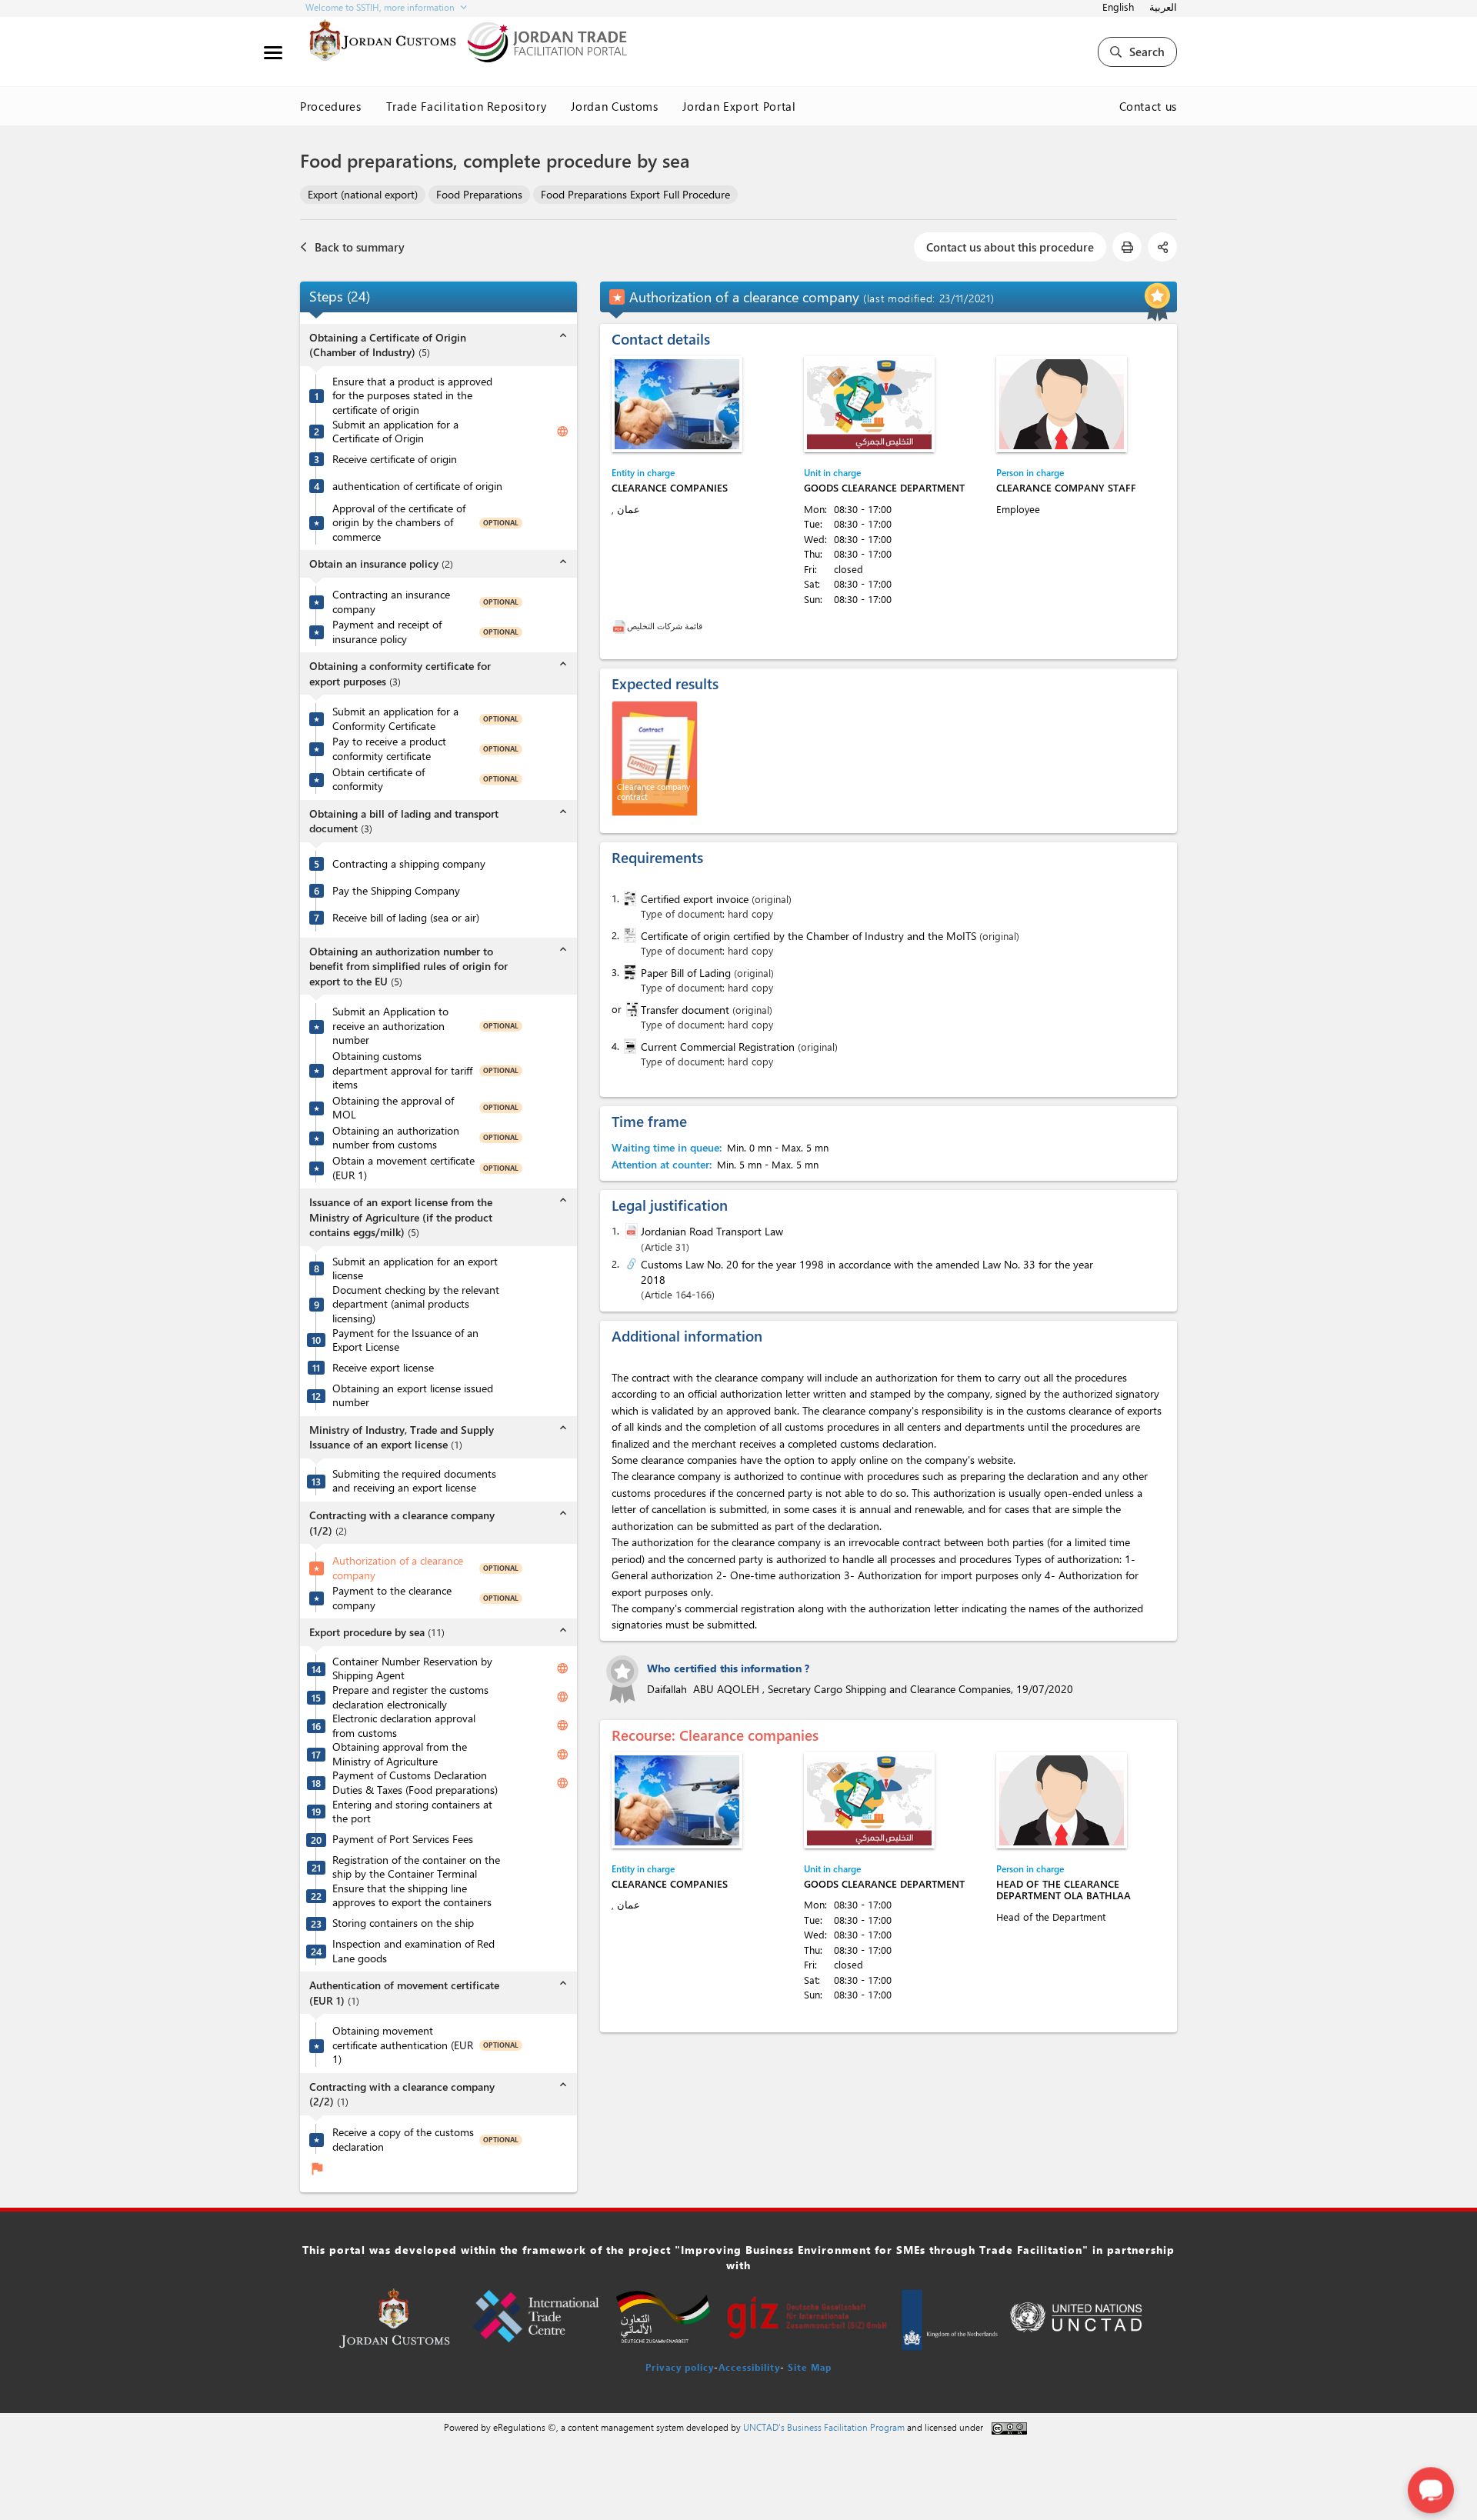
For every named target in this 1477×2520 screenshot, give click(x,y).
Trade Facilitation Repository (467, 106)
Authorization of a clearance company (398, 1568)
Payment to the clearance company (392, 1598)
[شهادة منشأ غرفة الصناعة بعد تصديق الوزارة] (628, 935)
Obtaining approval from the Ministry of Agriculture (400, 1754)
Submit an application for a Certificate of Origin (395, 432)
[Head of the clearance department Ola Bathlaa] (1062, 1800)
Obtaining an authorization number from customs (396, 1138)
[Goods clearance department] (869, 404)
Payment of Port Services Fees (403, 1839)
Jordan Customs (614, 106)
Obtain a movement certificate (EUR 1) (403, 1168)
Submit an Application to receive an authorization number (390, 1026)
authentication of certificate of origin (417, 486)
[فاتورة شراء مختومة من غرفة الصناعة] (628, 898)
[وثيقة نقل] (631, 1009)
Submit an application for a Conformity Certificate (395, 719)
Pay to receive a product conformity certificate (389, 749)
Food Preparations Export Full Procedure (635, 194)
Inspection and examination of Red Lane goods (413, 1951)
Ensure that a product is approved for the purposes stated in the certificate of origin (412, 396)
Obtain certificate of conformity (378, 780)
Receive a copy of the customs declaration (403, 2140)
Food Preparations (479, 194)
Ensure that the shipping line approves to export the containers (412, 1896)
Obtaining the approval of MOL (393, 1108)
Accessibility (749, 2367)
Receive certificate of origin (395, 459)
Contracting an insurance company (391, 602)
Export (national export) (363, 194)
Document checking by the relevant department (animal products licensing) (416, 1304)
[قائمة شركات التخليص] (619, 626)
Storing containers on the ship (403, 1923)
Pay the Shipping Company (396, 891)
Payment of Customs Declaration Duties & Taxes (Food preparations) (415, 1783)
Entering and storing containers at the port (412, 1812)
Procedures (331, 106)
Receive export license (383, 1368)
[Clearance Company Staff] (1062, 404)
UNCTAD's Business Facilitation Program (824, 2427)
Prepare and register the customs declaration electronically (410, 1697)
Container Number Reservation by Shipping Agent (412, 1669)
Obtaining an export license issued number (413, 1396)
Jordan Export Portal (739, 106)
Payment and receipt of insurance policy (387, 632)
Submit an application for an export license (415, 1269)
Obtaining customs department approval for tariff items (402, 1070)
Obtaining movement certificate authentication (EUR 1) (403, 2045)
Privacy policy (680, 2367)
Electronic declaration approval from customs (404, 1726)
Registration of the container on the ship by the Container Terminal (416, 1867)
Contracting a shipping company (409, 864)
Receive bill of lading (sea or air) (406, 918)
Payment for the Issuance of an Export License (405, 1340)
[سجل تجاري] (628, 1046)
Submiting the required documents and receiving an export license (414, 1481)
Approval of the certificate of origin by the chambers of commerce (399, 523)
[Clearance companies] (677, 404)
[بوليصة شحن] (628, 972)
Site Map (810, 2367)
